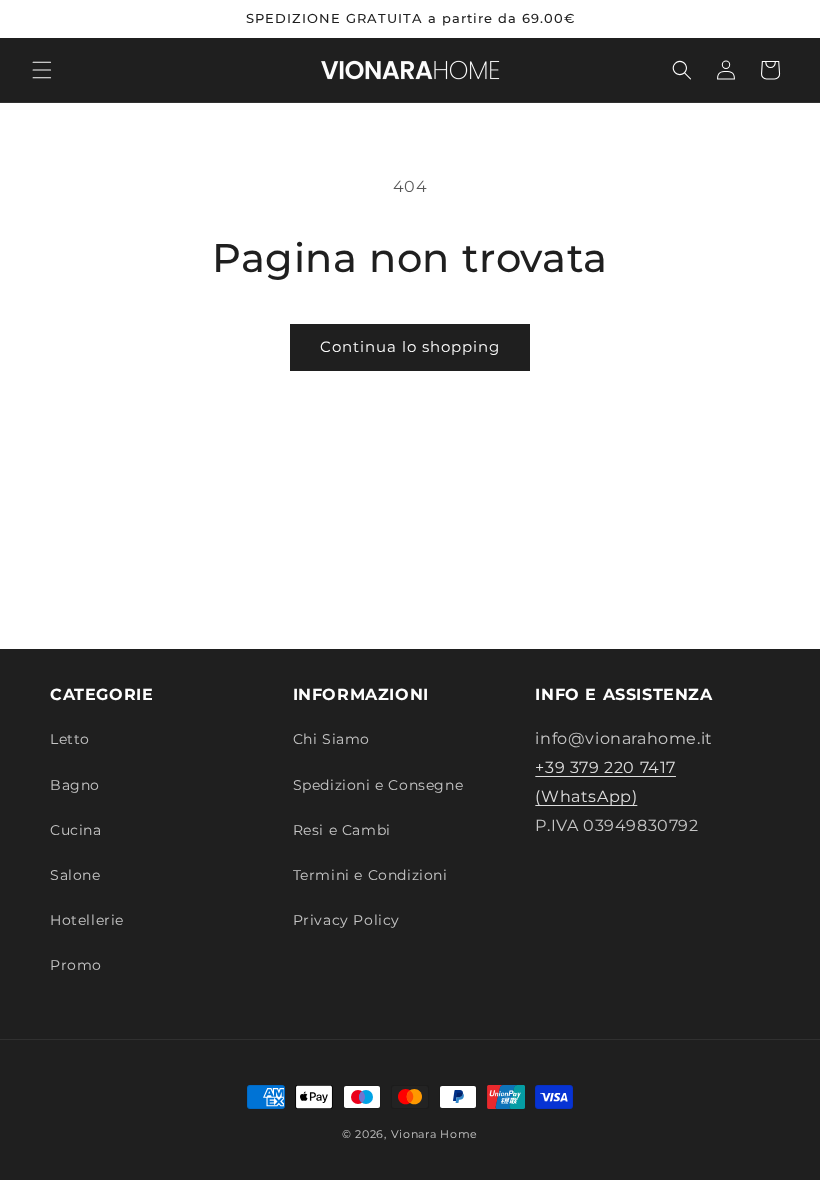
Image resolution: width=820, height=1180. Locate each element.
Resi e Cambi (342, 830)
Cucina (76, 830)
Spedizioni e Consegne (378, 785)
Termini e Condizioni (370, 875)
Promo (76, 965)
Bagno (75, 785)
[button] (42, 70)
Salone (75, 875)
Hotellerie (87, 920)
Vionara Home (434, 1134)
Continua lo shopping (410, 346)
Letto (70, 739)
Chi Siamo (331, 739)
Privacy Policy (346, 920)
